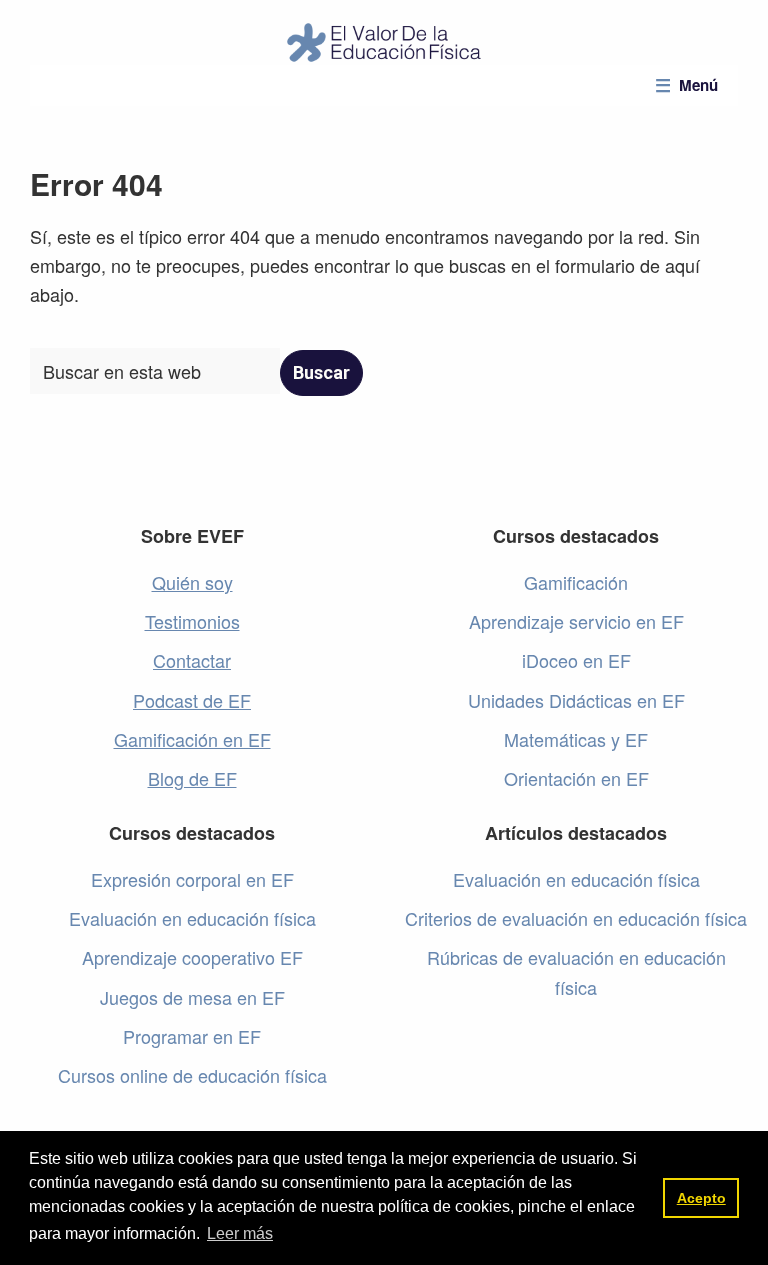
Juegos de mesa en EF (192, 997)
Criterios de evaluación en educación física (576, 918)
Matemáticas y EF (576, 739)
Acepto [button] (701, 1198)
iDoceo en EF (576, 660)
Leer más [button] (240, 1233)
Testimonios (192, 621)
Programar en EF (192, 1036)
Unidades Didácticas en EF (576, 700)
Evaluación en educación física (192, 918)
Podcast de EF (192, 700)
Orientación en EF (576, 778)
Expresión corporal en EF (192, 879)
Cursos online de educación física (192, 1075)
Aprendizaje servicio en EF (576, 621)
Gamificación (576, 582)
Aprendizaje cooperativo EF (192, 957)
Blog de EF (192, 778)
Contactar (192, 660)
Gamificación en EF (192, 739)
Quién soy (192, 582)
